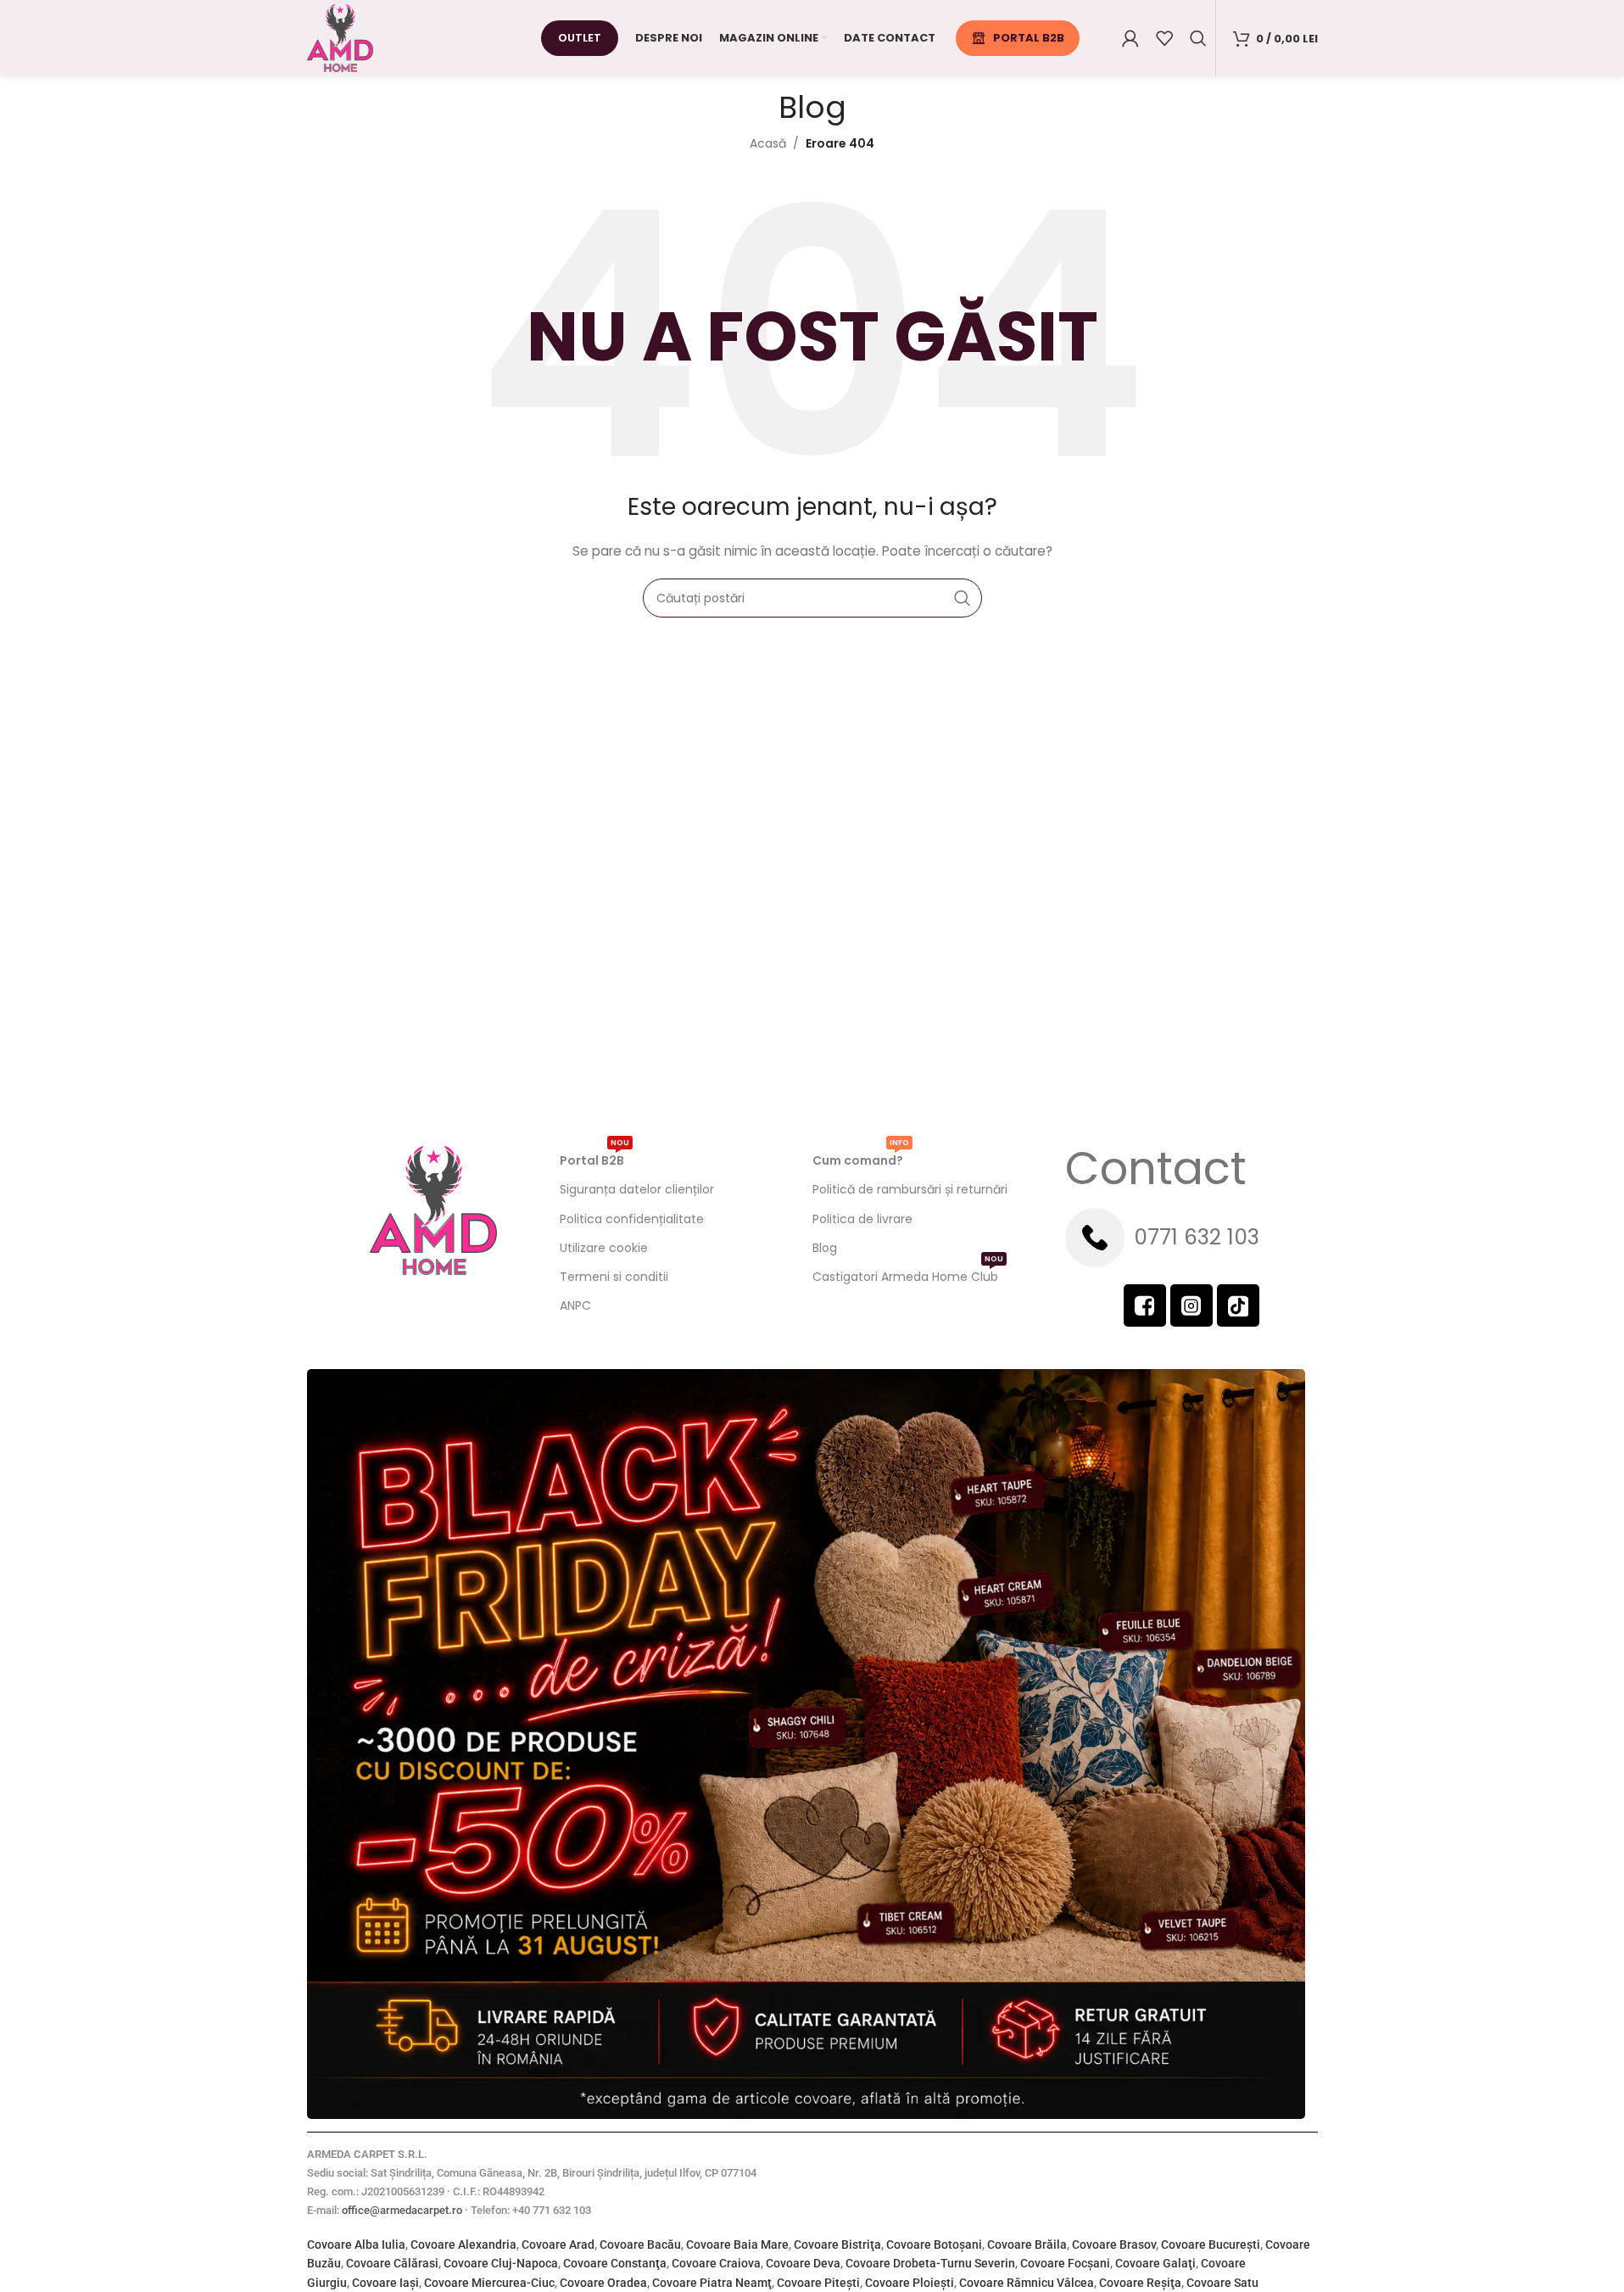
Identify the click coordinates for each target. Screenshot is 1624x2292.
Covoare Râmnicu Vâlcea (1027, 2283)
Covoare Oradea (603, 2283)
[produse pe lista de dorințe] (1164, 38)
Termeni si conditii (614, 1277)
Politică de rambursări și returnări (910, 1189)
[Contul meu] (1130, 38)
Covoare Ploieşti (910, 2283)
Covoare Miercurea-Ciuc (489, 2283)
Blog (825, 1248)
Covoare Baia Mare (737, 2244)
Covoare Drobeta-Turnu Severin (930, 2263)
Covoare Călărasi (392, 2263)
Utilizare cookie (604, 1248)
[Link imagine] (806, 1743)
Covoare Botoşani (934, 2244)
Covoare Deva (803, 2263)
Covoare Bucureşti (1211, 2244)
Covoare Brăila (1027, 2244)
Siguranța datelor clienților (637, 1189)
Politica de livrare (862, 1219)
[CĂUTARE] (963, 598)
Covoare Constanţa (615, 2263)
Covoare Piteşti (818, 2283)
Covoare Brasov (1114, 2244)
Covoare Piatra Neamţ (712, 2283)
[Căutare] (1198, 38)
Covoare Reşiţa (1140, 2283)
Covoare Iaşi (385, 2283)
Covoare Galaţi (1155, 2263)
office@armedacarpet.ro (402, 2210)
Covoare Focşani (1065, 2263)
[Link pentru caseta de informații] (1191, 1238)
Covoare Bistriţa (837, 2244)
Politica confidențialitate (632, 1219)
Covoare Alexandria (463, 2244)
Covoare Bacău (640, 2244)
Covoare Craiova (716, 2263)
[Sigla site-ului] (340, 37)
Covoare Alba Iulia (356, 2244)
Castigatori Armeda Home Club (908, 1274)
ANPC (575, 1305)
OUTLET (580, 38)
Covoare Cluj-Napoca (501, 2263)
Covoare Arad (558, 2244)
